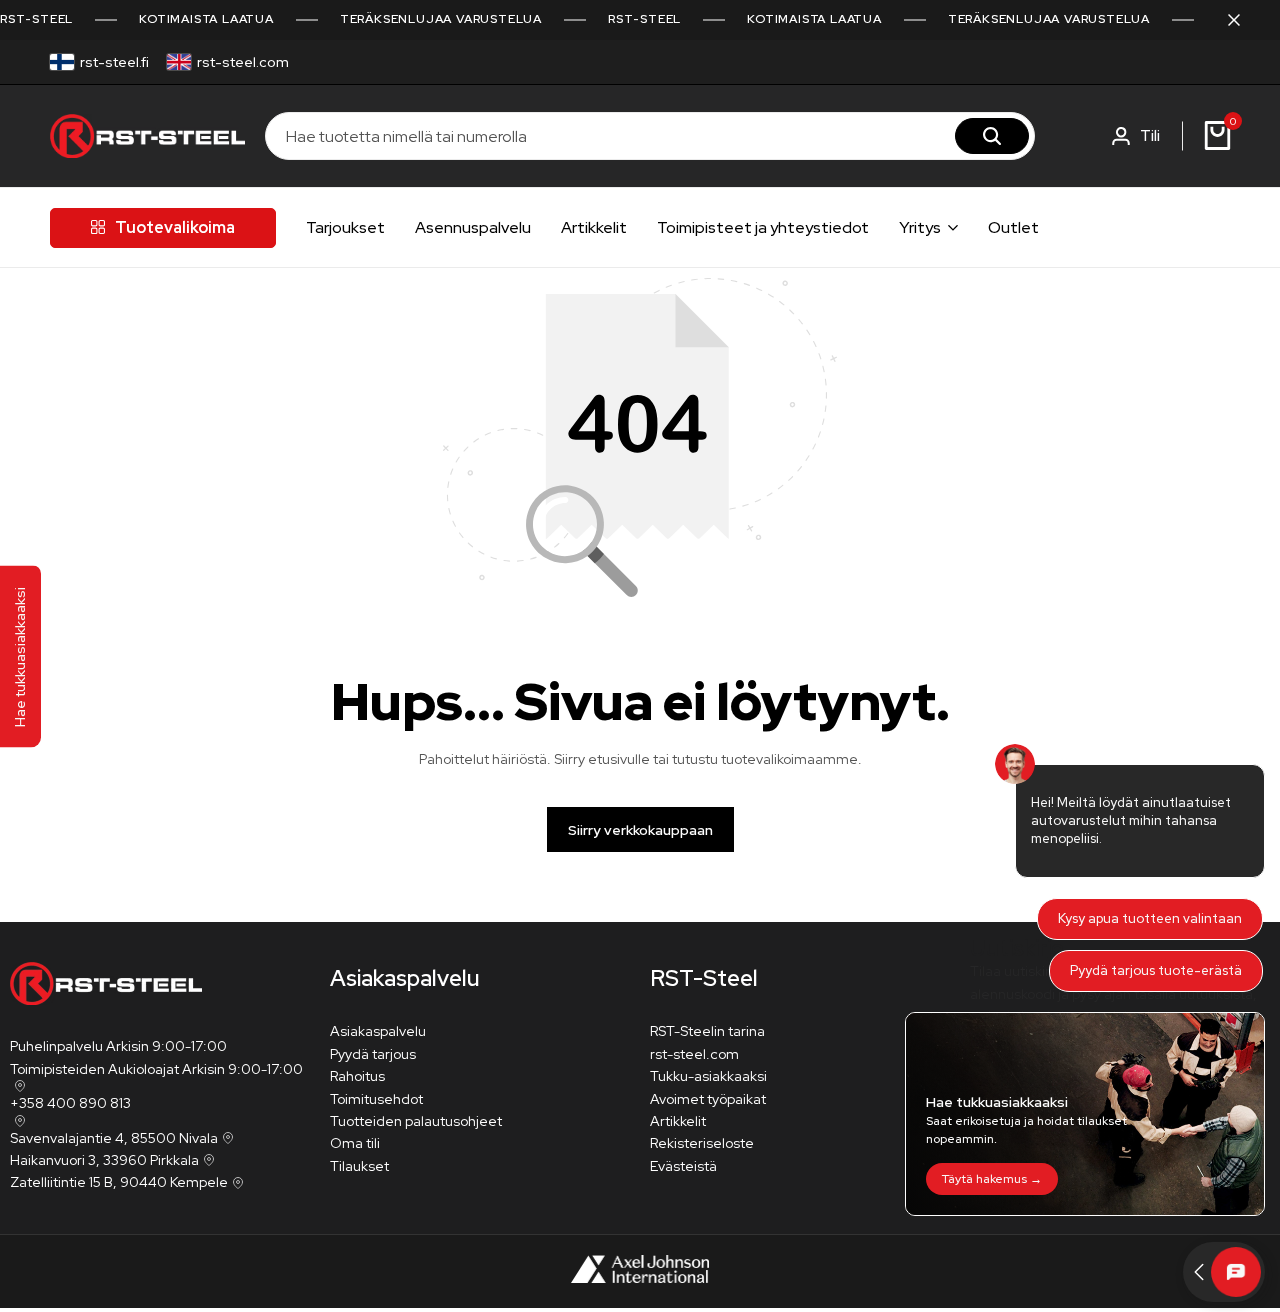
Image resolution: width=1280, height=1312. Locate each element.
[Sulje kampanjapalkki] (1244, 20)
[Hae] (992, 136)
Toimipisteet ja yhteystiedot (763, 227)
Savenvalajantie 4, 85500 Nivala (114, 1138)
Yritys (920, 227)
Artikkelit (594, 227)
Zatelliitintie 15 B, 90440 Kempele (119, 1182)
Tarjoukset (345, 227)
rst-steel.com (243, 62)
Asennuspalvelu (473, 227)
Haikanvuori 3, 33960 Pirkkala (104, 1160)
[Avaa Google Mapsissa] (18, 1086)
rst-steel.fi (114, 62)
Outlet (1013, 227)
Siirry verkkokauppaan (640, 830)
